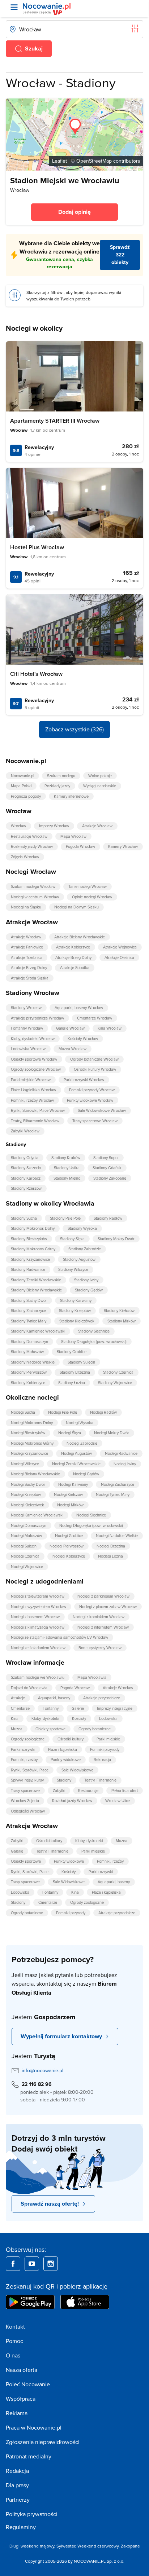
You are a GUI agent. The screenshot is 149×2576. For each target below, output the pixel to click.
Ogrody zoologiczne (28, 1739)
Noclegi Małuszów (26, 1536)
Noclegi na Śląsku (26, 907)
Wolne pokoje (100, 776)
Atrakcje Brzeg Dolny (73, 957)
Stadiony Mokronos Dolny (33, 1228)
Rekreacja (102, 1760)
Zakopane (130, 2546)
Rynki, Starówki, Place (30, 1770)
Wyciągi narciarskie (100, 786)
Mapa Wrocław (73, 836)
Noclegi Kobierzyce (69, 1556)
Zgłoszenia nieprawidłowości (43, 2442)
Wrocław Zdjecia (25, 1801)
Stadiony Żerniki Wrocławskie (36, 1280)
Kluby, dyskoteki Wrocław (33, 1039)
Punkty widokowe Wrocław (90, 1100)
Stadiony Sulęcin (81, 1362)
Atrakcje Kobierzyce (73, 947)
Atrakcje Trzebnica (27, 957)
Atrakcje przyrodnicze (102, 1698)
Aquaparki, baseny (54, 1698)
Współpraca (21, 2399)
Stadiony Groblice (72, 1352)
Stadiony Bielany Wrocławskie (36, 1290)
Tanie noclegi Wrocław (88, 886)
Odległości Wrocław (28, 1811)
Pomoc (14, 2341)
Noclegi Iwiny (125, 1464)
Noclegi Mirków (70, 1505)
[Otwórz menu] (14, 7)
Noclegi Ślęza (70, 1433)
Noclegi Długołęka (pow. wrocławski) (91, 1525)
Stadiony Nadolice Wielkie (33, 1362)
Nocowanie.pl (22, 776)
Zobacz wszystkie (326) (74, 729)
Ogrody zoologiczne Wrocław (36, 1069)
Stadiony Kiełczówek (77, 1321)
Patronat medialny (29, 2456)
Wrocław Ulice (118, 1801)
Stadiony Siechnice (94, 1331)
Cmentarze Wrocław (95, 1018)
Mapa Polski (21, 786)
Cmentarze (20, 1708)
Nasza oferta (22, 2370)
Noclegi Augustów (76, 1453)
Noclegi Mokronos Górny (32, 1443)
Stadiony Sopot (106, 1158)
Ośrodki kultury (71, 1739)
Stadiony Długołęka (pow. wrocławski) (94, 1342)
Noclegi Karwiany (73, 1484)
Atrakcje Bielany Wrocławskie (80, 937)
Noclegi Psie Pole (63, 1412)
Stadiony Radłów (108, 1218)
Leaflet (59, 161)
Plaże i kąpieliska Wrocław (33, 1090)
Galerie (78, 1708)
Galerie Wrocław (70, 1028)
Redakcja (17, 2471)
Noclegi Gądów (86, 1474)
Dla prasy (17, 2485)
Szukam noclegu (61, 776)
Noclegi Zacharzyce (118, 1484)
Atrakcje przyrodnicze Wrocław (37, 1018)
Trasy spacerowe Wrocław (95, 1121)
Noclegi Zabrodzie (82, 1443)
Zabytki (59, 1791)
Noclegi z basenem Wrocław (35, 1617)
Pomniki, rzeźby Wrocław (32, 1100)
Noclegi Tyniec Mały (113, 1494)
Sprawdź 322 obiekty (120, 255)
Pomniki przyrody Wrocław (92, 1090)
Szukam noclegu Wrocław (33, 886)
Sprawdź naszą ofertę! (50, 2204)
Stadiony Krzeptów (75, 1311)
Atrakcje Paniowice (27, 947)
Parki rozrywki (23, 1749)
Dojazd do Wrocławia (29, 1688)
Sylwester (66, 2546)
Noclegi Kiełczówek (27, 1505)
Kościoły (79, 1718)
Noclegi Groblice (69, 1536)
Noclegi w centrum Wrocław (35, 897)
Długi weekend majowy (32, 2546)
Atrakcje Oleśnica (119, 957)
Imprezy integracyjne (115, 1708)
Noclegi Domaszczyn (29, 1525)
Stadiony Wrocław (26, 1008)
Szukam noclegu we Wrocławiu (38, 1677)
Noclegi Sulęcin (24, 1546)
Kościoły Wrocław (83, 1039)
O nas (13, 2355)
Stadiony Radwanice (28, 1269)
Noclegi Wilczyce (25, 1464)
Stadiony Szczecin (26, 1168)
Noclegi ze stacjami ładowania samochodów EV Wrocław (59, 1637)
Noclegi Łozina (110, 1556)
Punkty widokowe (66, 1760)
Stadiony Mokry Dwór (116, 1239)
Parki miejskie (108, 1739)
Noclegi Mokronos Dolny (32, 1423)
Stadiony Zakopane (110, 1178)
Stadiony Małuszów (27, 1352)
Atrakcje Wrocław (97, 826)
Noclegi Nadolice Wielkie (117, 1536)
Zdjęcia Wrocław (25, 857)
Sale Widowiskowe (77, 1770)
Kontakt (15, 2326)
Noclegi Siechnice (91, 1515)
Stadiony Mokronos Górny (33, 1249)
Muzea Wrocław (73, 1049)
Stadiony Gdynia (25, 1158)
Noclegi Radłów (103, 1412)
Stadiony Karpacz (26, 1178)
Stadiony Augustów (79, 1259)
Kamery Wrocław (123, 846)
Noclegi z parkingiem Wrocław (103, 1596)
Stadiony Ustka (67, 1168)
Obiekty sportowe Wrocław (34, 1059)
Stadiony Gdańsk (107, 1168)
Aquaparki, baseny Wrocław (79, 1008)
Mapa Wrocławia (92, 1677)
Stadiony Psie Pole (65, 1218)
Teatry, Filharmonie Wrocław (35, 1121)
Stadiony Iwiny (86, 1280)
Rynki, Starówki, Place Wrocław (38, 1110)
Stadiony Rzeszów (26, 1188)
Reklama (17, 2413)
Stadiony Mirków (122, 1321)
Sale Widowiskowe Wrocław (102, 1110)
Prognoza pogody (26, 796)
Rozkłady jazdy (57, 786)
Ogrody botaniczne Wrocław (94, 1059)
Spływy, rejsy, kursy (27, 1780)
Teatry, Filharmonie (100, 1780)
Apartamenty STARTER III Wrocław (55, 421)
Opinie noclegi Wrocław (92, 897)
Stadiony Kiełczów (119, 1311)
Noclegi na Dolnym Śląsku (76, 907)
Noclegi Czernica (25, 1556)
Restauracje (88, 1791)
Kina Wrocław (110, 1028)
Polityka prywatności (32, 2514)
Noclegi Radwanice (121, 1453)
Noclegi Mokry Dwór (112, 1433)
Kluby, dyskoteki (45, 1718)
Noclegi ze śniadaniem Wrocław (38, 1648)
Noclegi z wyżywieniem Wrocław (39, 1607)
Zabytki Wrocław (25, 1131)
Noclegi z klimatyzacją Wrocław (38, 1627)
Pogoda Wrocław (80, 846)
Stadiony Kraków (66, 1158)
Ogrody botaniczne (95, 1729)
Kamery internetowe (71, 796)
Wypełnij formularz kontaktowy (61, 2036)
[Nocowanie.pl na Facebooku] (13, 2264)
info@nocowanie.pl (42, 2070)
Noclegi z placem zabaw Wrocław (108, 1607)
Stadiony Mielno (67, 1178)
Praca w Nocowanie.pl (34, 2427)
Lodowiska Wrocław (28, 1049)
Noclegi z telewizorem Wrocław (38, 1596)
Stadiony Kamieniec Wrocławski (38, 1331)
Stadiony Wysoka (82, 1228)
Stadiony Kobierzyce (28, 1383)
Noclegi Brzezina (111, 1546)
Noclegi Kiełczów (68, 1494)
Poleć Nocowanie (28, 2384)
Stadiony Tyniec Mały (29, 1321)
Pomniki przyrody (105, 1749)
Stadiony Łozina (72, 1383)
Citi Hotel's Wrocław (36, 674)
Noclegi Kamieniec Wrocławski (37, 1515)
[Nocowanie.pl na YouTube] (32, 2264)
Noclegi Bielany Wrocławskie (35, 1474)
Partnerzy (18, 2500)
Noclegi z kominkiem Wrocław (99, 1617)
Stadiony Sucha (24, 1218)
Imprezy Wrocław (54, 826)
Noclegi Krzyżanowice (29, 1453)
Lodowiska (108, 1718)
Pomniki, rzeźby (24, 1760)
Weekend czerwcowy (98, 2546)
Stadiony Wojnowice (115, 1383)
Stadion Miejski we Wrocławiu (65, 180)
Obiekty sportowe (50, 1729)
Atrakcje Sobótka (75, 968)
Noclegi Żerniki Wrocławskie (76, 1464)
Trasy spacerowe (25, 1791)
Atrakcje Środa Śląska (30, 978)
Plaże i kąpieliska (63, 1749)
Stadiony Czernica (118, 1372)
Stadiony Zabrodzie (85, 1249)
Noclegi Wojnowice (27, 1567)
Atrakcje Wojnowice (120, 947)
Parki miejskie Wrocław (31, 1080)
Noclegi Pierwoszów (67, 1546)
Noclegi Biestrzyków (28, 1433)
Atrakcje (18, 1698)
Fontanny (51, 1708)
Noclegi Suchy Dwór (28, 1484)
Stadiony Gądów (89, 1290)
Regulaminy (21, 2527)
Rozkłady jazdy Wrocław (32, 846)
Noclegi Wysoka (80, 1423)
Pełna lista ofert (125, 1791)
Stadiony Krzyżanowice (30, 1259)
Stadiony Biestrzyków (29, 1239)
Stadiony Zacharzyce (28, 1311)
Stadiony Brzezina (75, 1372)
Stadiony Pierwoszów (29, 1372)
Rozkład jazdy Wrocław (72, 1801)
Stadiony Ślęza (72, 1239)
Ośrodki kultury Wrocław (95, 1069)
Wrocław (18, 826)
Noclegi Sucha (23, 1412)
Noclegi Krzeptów (26, 1494)
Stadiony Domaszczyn (29, 1342)
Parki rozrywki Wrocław (84, 1080)
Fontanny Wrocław (27, 1028)
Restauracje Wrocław (29, 836)
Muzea (17, 1729)
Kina (15, 1718)
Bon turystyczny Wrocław (100, 1648)
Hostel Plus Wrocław (37, 547)
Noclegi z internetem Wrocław (103, 1627)
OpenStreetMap (94, 161)
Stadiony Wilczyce (73, 1269)
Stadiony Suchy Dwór (29, 1300)
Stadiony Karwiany (76, 1300)
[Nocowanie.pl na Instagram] (51, 2264)
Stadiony (64, 1780)
